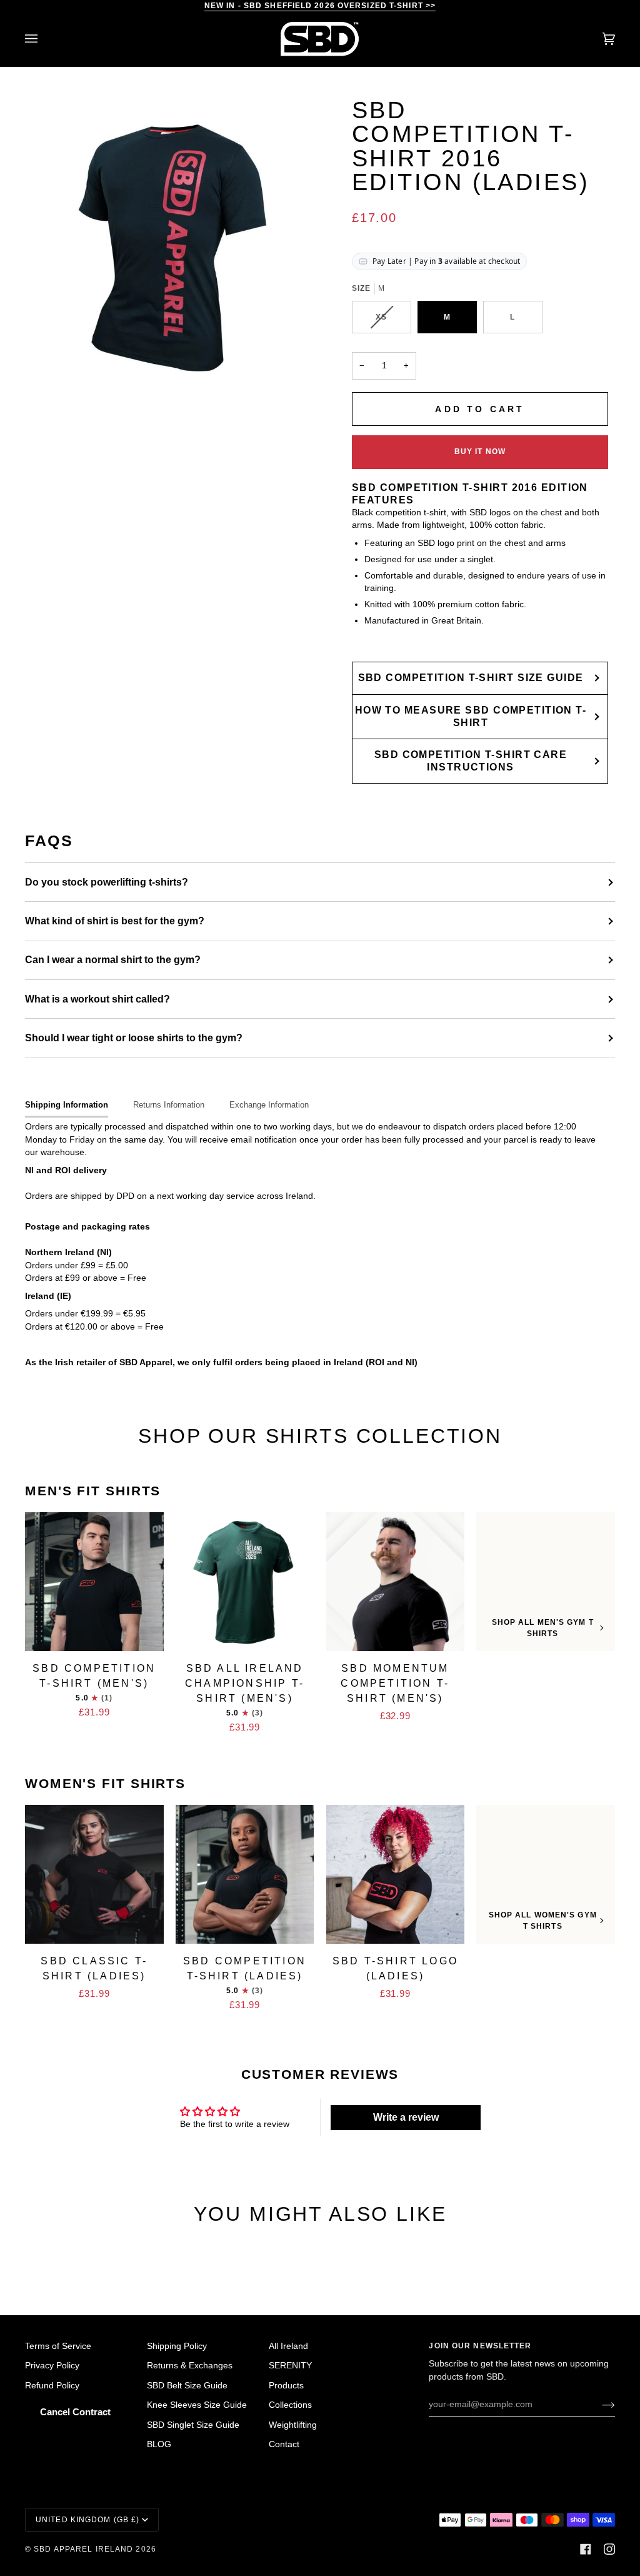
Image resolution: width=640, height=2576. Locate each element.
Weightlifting (293, 2425)
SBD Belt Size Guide (187, 2386)
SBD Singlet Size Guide (193, 2425)
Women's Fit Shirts (105, 1783)
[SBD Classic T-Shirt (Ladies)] (94, 1874)
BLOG (159, 2444)
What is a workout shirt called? (97, 999)
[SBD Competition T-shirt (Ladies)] (245, 1874)
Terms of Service (58, 2346)
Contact (284, 2444)
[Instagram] (609, 2549)
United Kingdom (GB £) (87, 2520)
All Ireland (288, 2346)
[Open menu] (44, 39)
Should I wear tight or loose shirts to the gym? (134, 1038)
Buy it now (480, 452)
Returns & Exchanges (190, 2366)
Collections (290, 2405)
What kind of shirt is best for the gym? (115, 921)
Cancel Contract (75, 2412)
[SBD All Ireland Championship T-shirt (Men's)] (245, 1582)
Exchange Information (269, 1105)
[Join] (598, 2405)
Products (286, 2386)
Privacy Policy (52, 2366)
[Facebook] (586, 2549)
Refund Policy (52, 2386)
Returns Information (169, 1105)
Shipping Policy (177, 2346)
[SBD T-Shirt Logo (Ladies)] (396, 1874)
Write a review (406, 2117)
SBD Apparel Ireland (83, 2549)
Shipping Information (67, 1105)
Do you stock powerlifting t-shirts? (107, 882)
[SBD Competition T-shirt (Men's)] (94, 1582)
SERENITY (290, 2366)
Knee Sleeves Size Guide (197, 2405)
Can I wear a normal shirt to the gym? (113, 960)
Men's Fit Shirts (93, 1491)
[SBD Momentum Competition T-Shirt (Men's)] (396, 1582)
